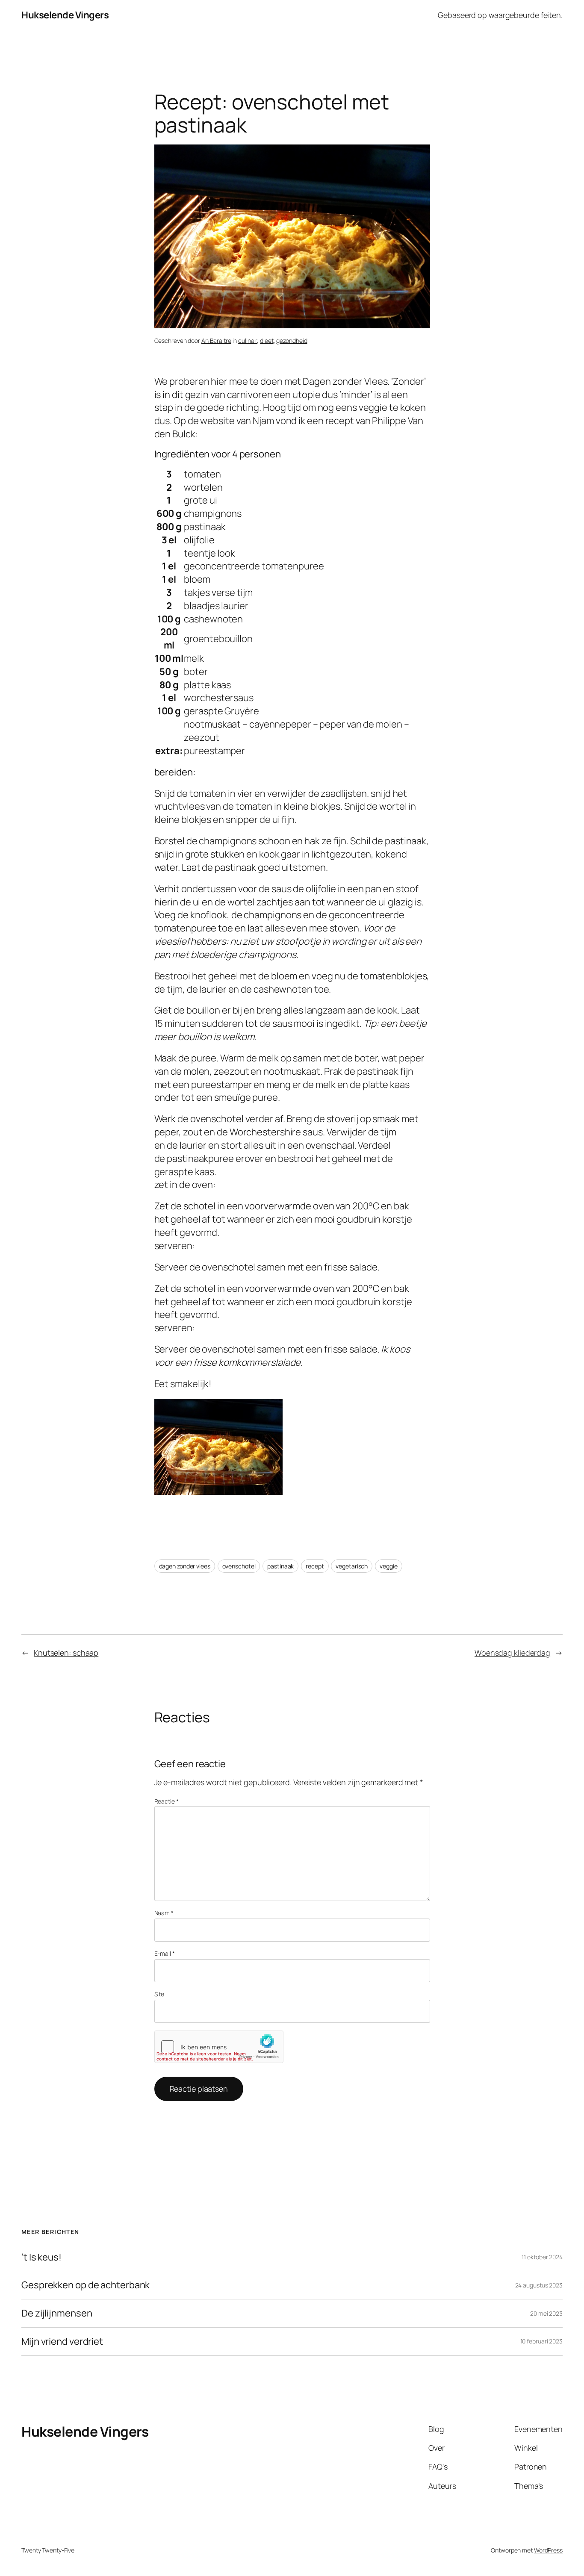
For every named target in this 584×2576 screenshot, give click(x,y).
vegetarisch (352, 1566)
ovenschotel (239, 1566)
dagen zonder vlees (185, 1566)
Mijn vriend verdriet (62, 2342)
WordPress (548, 2550)
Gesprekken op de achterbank (86, 2285)
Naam (164, 1913)
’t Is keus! (41, 2257)
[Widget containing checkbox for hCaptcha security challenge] (219, 2047)
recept (315, 1566)
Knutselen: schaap (66, 1653)
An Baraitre (216, 340)
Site (159, 1994)
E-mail (165, 1953)
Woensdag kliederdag (512, 1653)
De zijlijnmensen (57, 2313)
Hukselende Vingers (65, 15)
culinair (248, 340)
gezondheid (292, 340)
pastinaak (280, 1566)
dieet (267, 340)
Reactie (167, 1801)
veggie (388, 1566)
